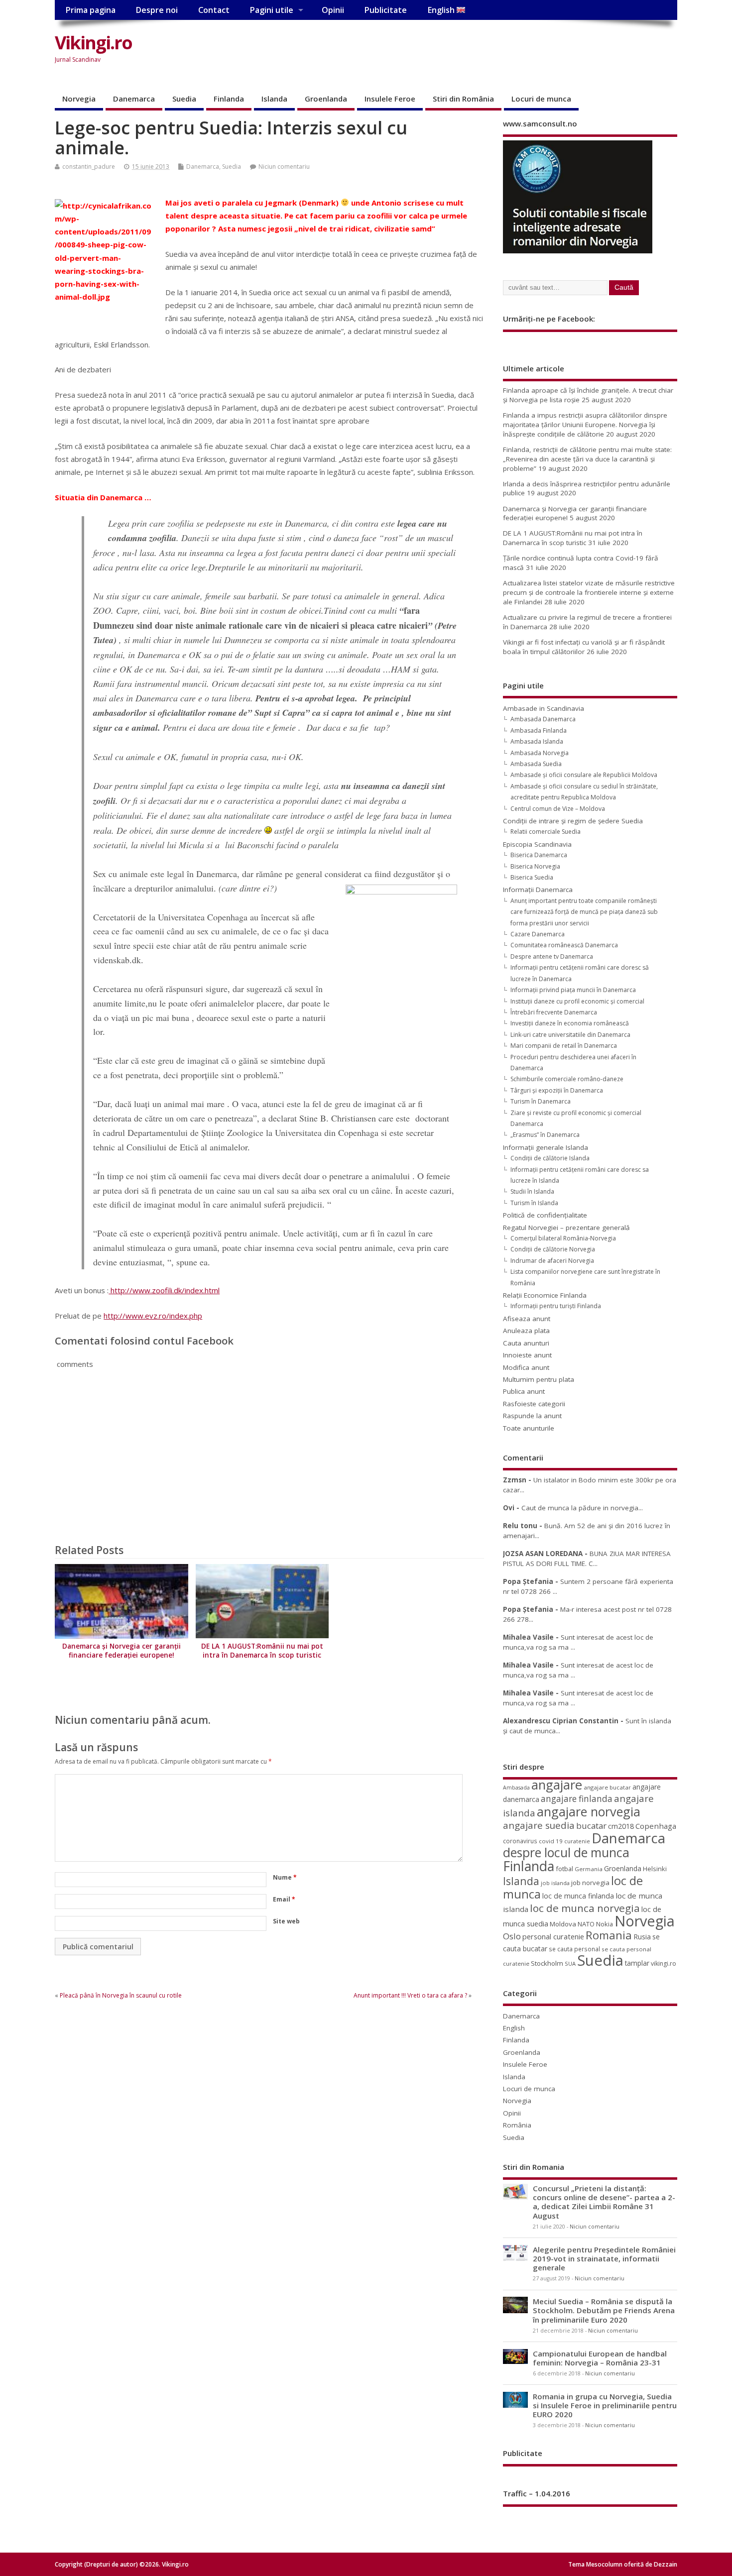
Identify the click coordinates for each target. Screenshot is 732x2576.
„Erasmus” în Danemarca (545, 1135)
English (442, 10)
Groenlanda (326, 99)
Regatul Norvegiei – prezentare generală (566, 1228)
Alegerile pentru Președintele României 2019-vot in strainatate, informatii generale (604, 2258)
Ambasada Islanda (537, 741)
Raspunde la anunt (532, 1416)
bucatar (591, 1826)
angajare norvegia (589, 1811)
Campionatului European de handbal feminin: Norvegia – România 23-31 (600, 2358)
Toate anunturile (529, 1428)
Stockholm (547, 1963)
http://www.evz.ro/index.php (153, 1316)
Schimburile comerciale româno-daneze (567, 1079)
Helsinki (655, 1869)
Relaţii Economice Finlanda (545, 1295)
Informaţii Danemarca (538, 890)
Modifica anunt (526, 1367)
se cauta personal (574, 1949)
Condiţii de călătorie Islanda (550, 1158)
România (517, 2125)
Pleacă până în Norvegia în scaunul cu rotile (121, 1995)
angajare (557, 1785)
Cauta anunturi (526, 1343)
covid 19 (551, 1841)
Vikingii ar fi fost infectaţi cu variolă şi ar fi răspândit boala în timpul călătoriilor (584, 647)
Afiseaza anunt (527, 1319)
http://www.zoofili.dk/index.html (164, 1290)
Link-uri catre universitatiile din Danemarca (570, 1035)
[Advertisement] (488, 51)
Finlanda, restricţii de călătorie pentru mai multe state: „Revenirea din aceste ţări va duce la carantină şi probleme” (587, 459)
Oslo (512, 1936)
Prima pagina (90, 10)
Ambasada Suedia (536, 764)
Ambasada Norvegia (540, 753)
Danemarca (134, 99)
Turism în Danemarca (541, 1101)
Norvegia (79, 99)
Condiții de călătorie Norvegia (553, 1249)
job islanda (555, 1883)
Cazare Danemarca (538, 934)
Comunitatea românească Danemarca (564, 945)
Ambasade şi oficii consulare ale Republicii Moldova (584, 775)
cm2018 (621, 1826)
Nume (285, 1877)
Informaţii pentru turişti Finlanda (556, 1306)
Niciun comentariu (284, 167)
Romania (609, 1935)
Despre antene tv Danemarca (552, 956)
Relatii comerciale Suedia (546, 832)
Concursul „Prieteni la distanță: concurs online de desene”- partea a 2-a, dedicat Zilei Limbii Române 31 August (604, 2202)
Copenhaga (656, 1826)
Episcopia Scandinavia (537, 844)
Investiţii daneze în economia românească (570, 1023)
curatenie (577, 1841)
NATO (586, 1924)
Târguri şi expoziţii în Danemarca (557, 1090)
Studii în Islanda (532, 1191)
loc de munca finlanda (578, 1896)
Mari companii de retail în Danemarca (564, 1046)
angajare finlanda (577, 1799)
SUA (570, 1963)
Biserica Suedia (532, 877)
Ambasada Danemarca (543, 719)
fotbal (564, 1869)
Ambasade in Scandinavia (544, 708)
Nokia (605, 1924)
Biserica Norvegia (535, 866)
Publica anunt (524, 1391)
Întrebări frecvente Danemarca (554, 1012)
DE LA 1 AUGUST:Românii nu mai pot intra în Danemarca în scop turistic (262, 1651)
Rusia (642, 1937)
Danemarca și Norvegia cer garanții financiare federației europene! (122, 1651)
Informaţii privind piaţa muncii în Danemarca (573, 990)
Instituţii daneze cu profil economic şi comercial (577, 1001)
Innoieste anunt (527, 1355)
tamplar (637, 1963)
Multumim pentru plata (539, 1379)
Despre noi (157, 10)
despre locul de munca (566, 1852)
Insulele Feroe (390, 99)
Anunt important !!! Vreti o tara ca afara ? (410, 1995)
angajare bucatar (607, 1787)
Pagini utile (271, 10)
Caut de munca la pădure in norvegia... (582, 1508)
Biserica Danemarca (539, 855)
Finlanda (229, 99)
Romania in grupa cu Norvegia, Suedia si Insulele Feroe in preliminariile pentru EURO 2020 (605, 2405)
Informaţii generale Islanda (546, 1147)
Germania (589, 1869)
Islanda (274, 99)
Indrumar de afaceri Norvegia (552, 1261)
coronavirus (520, 1841)
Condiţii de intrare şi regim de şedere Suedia (573, 821)
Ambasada (516, 1788)
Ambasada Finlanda (539, 730)
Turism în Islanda (534, 1203)
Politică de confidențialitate (545, 1215)
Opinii (333, 10)
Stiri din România (463, 99)
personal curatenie (553, 1936)
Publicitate (385, 10)
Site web (286, 1921)
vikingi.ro (664, 1963)
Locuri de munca (541, 99)
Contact (214, 10)
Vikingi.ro (93, 43)
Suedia (184, 99)
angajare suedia (539, 1825)
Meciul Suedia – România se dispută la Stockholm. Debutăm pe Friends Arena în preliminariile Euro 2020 (604, 2310)
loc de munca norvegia (585, 1908)
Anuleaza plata (526, 1331)
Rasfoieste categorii (534, 1404)
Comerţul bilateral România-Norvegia (563, 1238)
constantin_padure (89, 167)
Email (284, 1899)
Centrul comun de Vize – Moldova (558, 809)
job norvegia (590, 1883)
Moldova (563, 1924)
